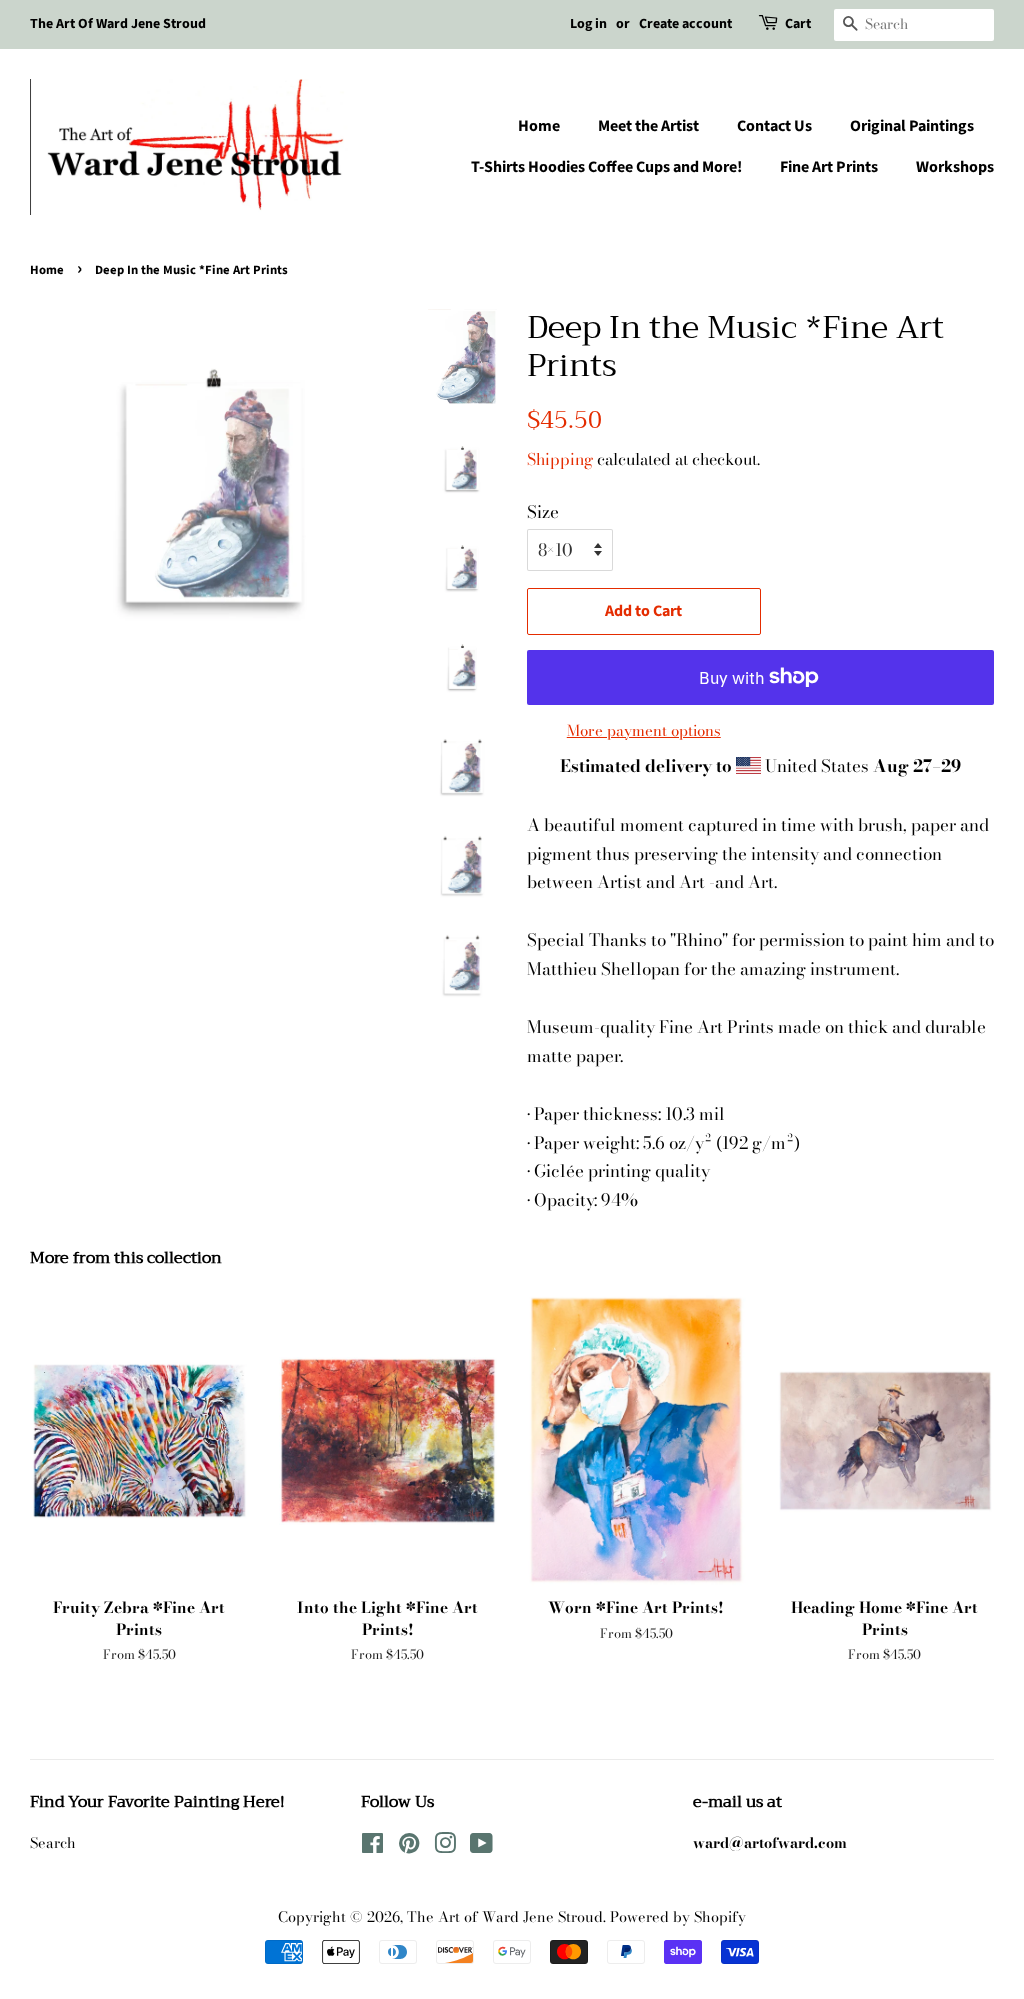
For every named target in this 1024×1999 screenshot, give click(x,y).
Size (543, 512)
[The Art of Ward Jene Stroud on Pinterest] (409, 1847)
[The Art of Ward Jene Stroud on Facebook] (372, 1847)
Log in (588, 24)
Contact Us (774, 126)
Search (53, 1843)
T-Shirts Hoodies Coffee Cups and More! (606, 167)
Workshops (955, 167)
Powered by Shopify (678, 1917)
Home (539, 126)
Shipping (560, 459)
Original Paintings (912, 126)
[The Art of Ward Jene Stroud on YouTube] (481, 1847)
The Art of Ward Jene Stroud (505, 1917)
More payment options (644, 730)
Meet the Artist (648, 126)
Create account (685, 24)
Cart (798, 24)
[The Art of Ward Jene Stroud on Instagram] (445, 1847)
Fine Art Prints (829, 167)
